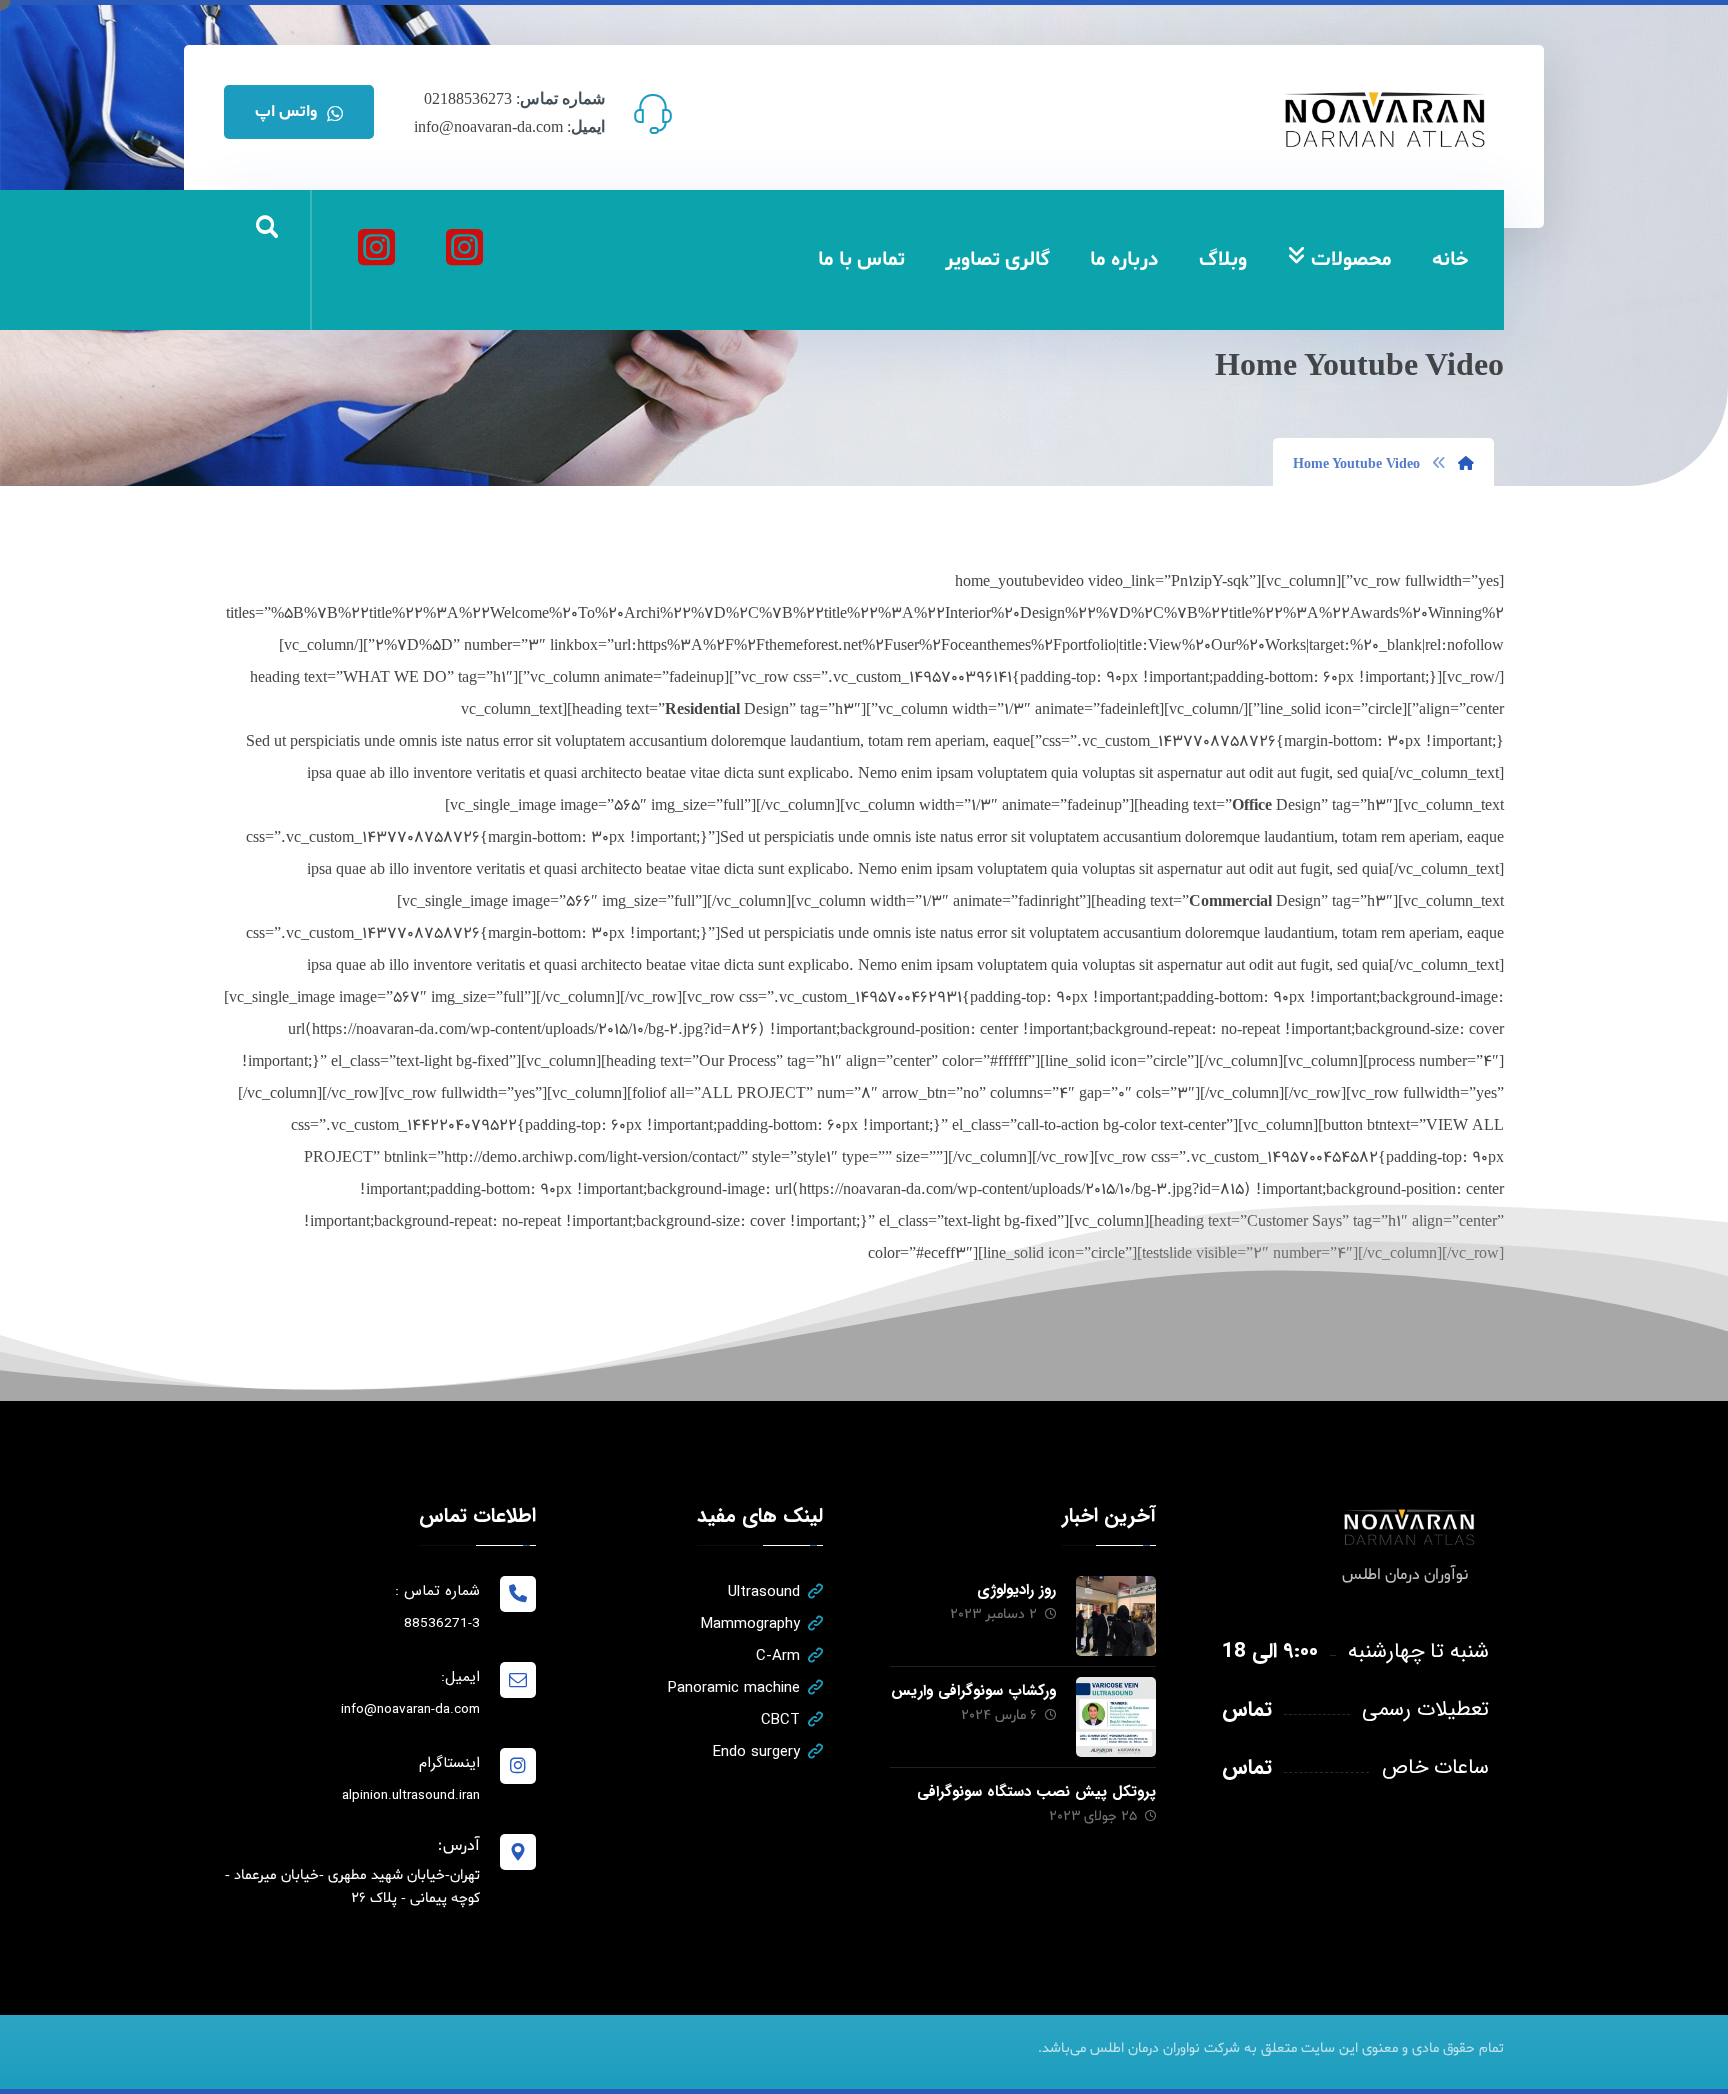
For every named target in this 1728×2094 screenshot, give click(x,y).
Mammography (750, 1624)
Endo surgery (756, 1752)
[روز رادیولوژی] (1116, 1616)
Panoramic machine (734, 1688)
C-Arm (778, 1656)
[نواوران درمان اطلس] (464, 247)
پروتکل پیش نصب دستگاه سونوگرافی (1036, 1792)
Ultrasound (764, 1592)
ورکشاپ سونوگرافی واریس (973, 1691)
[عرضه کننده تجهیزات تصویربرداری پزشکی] (1386, 119)
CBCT (780, 1720)
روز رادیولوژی (1016, 1590)
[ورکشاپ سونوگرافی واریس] (1116, 1717)
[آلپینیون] (376, 247)
